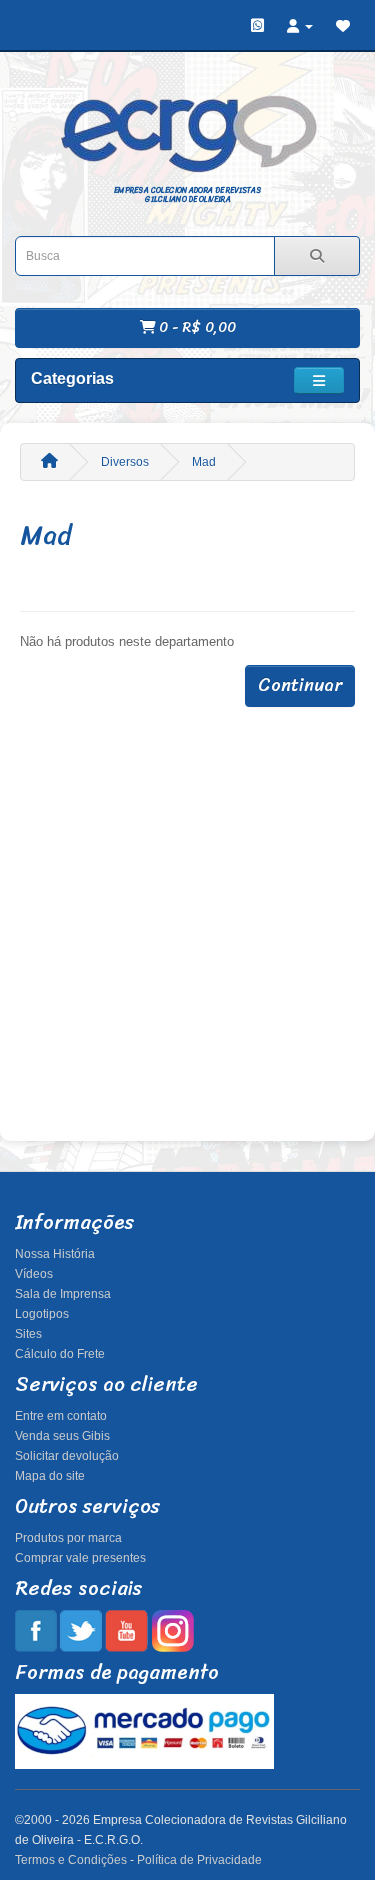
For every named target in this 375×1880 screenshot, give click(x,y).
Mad (204, 462)
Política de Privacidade (199, 1860)
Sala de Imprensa (63, 1294)
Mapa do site (50, 1476)
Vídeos (34, 1274)
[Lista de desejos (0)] (343, 26)
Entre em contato (61, 1416)
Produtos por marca (68, 1538)
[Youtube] (126, 1630)
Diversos (125, 462)
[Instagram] (172, 1630)
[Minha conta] (300, 26)
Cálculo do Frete (60, 1354)
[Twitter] (81, 1630)
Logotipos (42, 1314)
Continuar (300, 685)
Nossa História (55, 1254)
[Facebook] (36, 1630)
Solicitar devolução (67, 1456)
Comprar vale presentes (80, 1558)
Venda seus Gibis (62, 1436)
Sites (28, 1334)
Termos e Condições (71, 1860)
